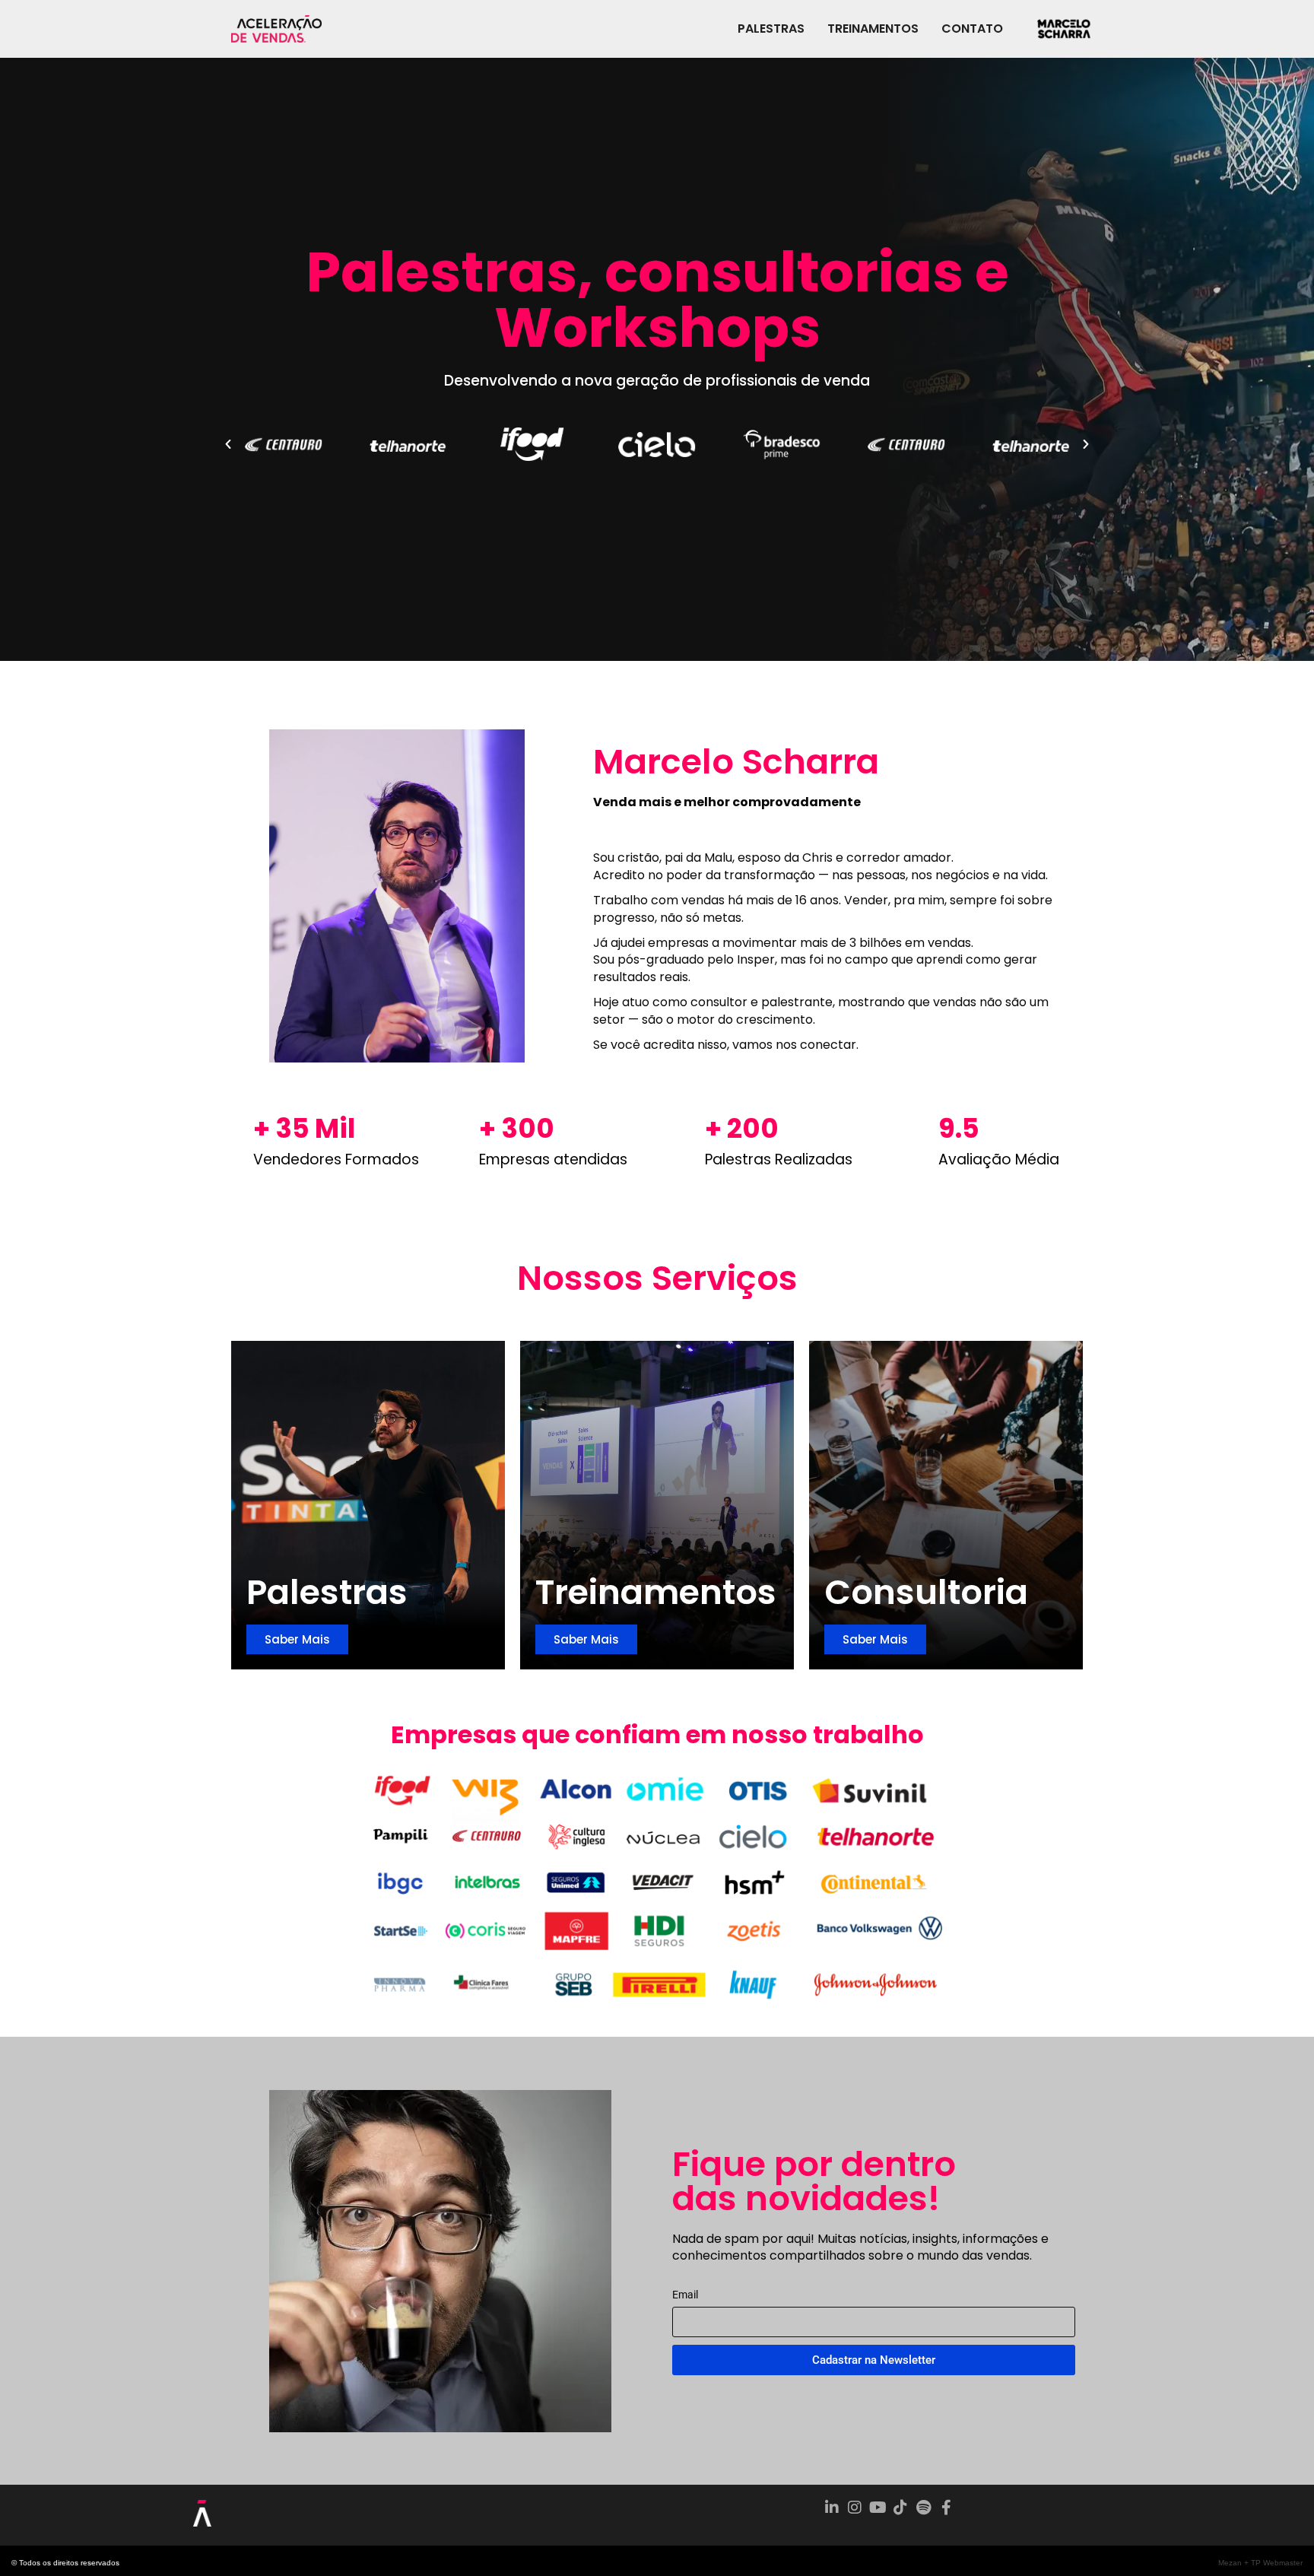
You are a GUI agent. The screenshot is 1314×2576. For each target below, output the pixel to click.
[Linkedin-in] (832, 2508)
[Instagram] (855, 2508)
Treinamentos (873, 29)
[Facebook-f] (946, 2508)
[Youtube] (878, 2508)
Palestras (771, 29)
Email (685, 2295)
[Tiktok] (900, 2508)
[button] (228, 444)
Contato (972, 29)
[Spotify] (923, 2508)
